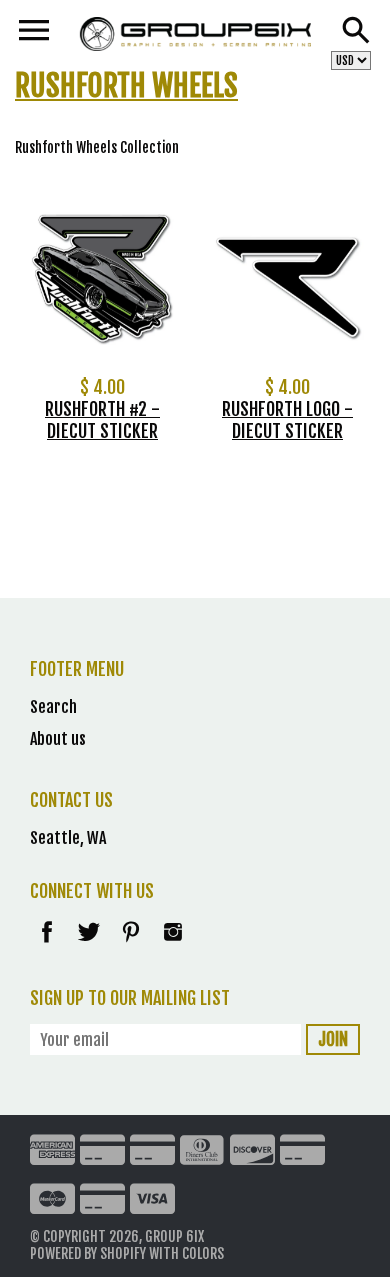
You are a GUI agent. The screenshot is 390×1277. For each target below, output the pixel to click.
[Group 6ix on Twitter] (90, 945)
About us (58, 739)
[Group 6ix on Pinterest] (132, 945)
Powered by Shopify (88, 1253)
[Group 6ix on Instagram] (173, 945)
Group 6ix (174, 1236)
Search (53, 707)
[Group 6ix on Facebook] (47, 945)
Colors (203, 1253)
